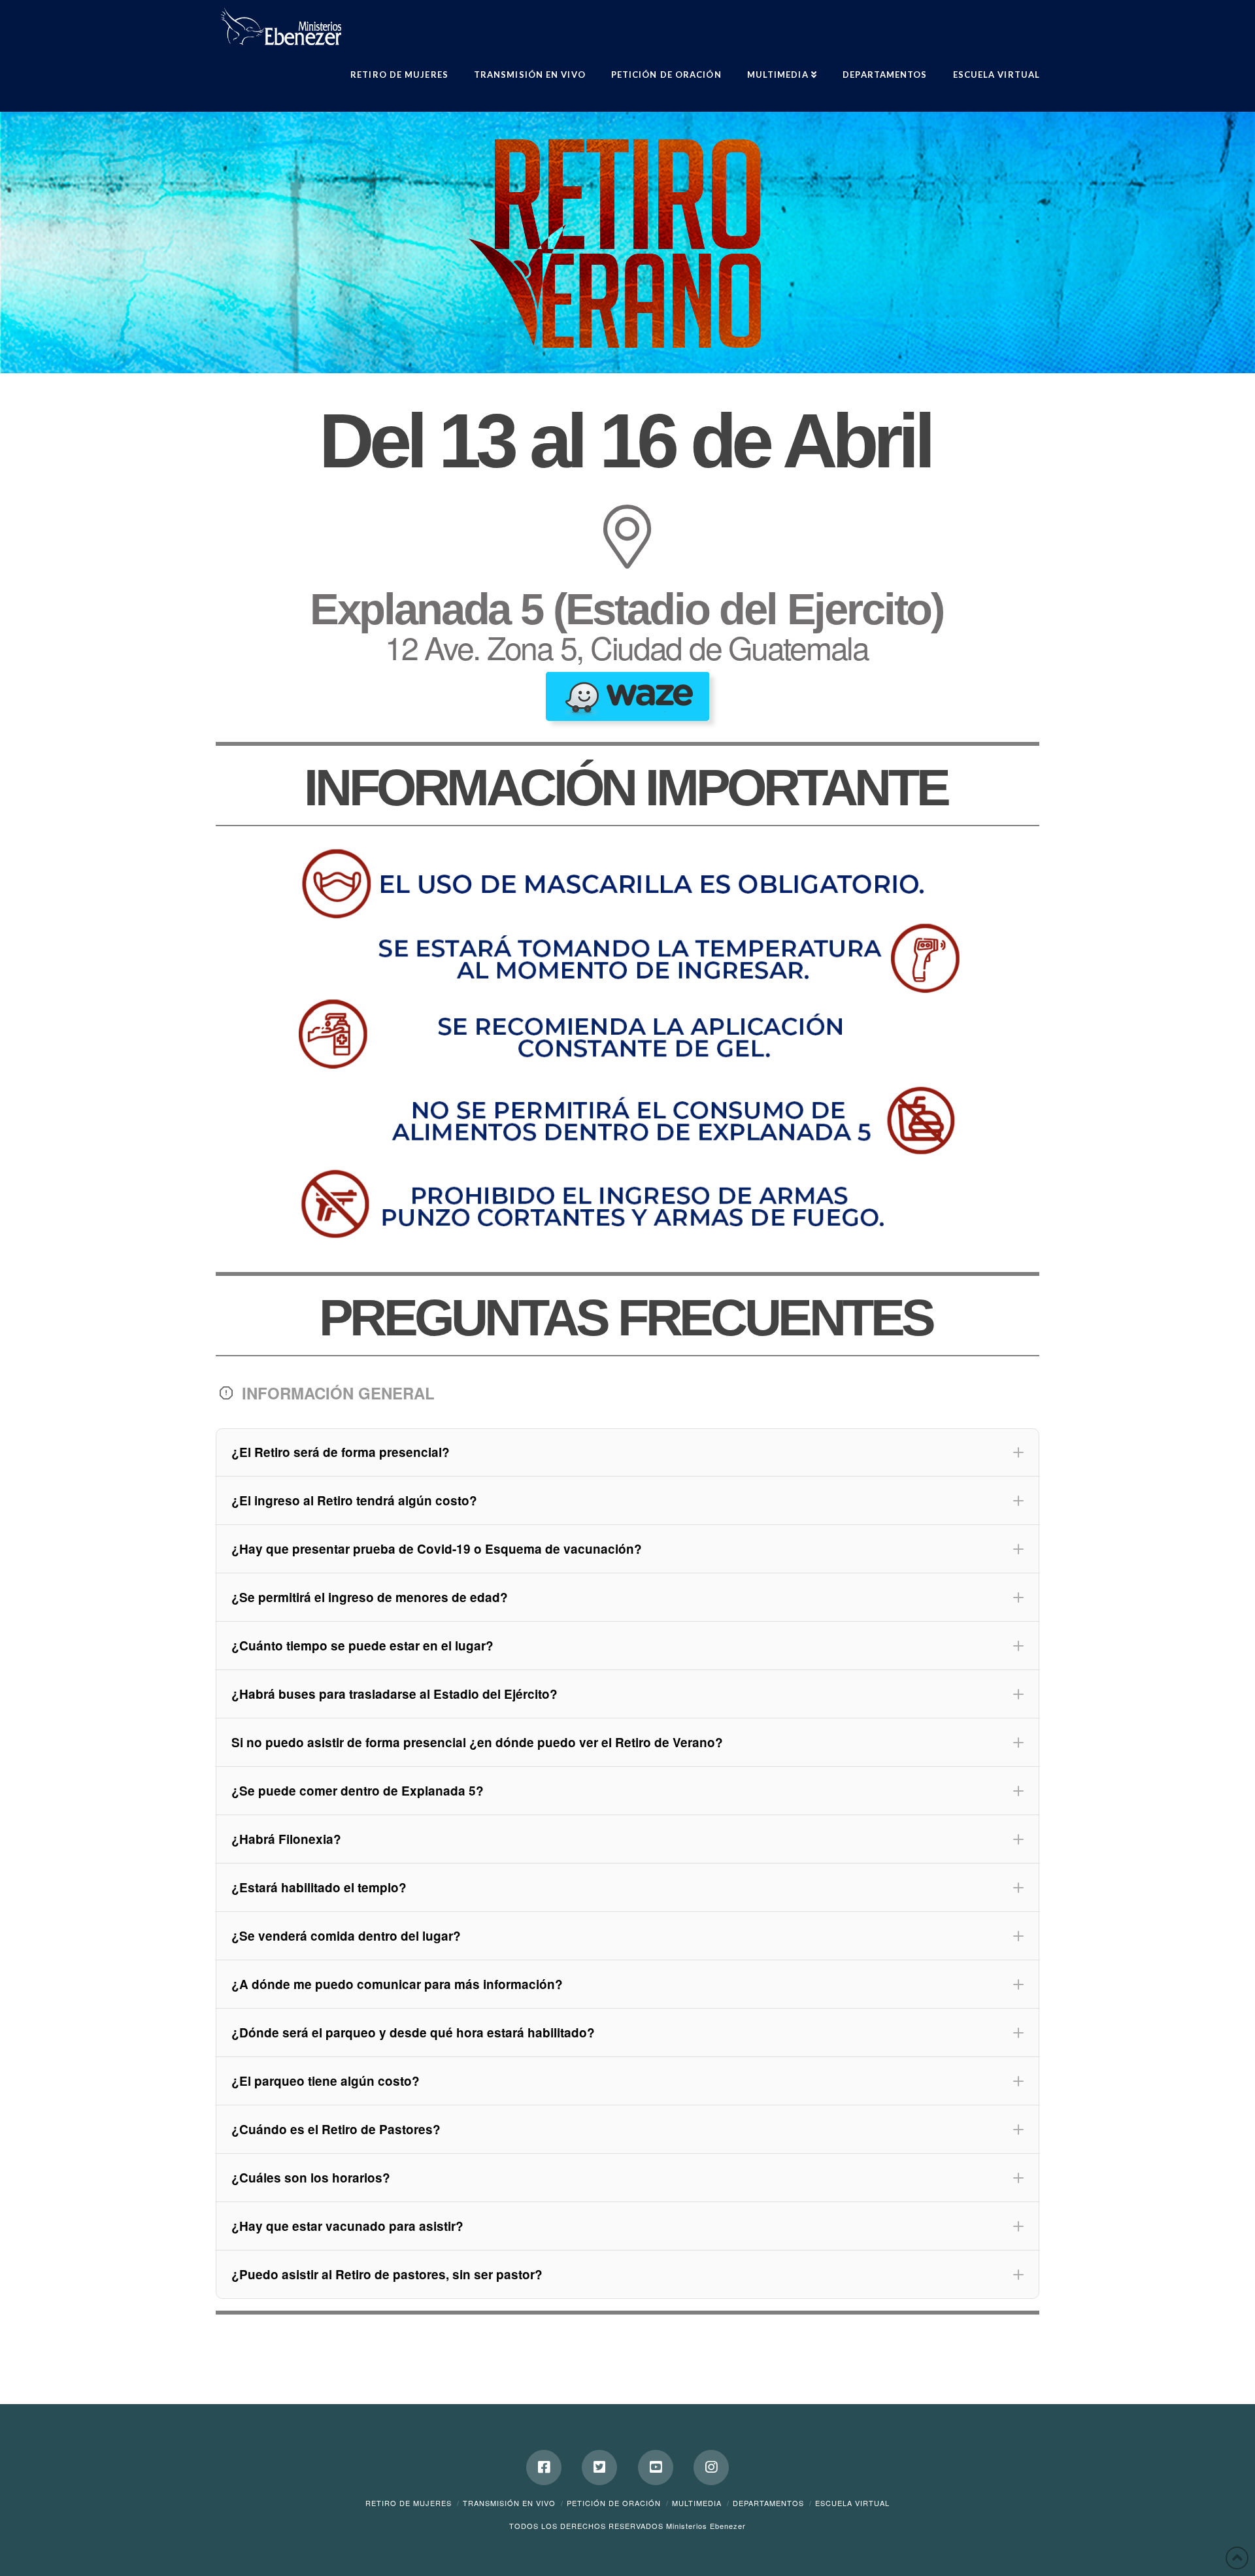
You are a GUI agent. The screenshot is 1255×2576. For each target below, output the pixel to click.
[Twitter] (599, 2467)
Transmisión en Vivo (509, 2503)
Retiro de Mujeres (409, 2503)
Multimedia (697, 2503)
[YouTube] (656, 2467)
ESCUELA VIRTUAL (852, 2503)
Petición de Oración (614, 2503)
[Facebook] (544, 2467)
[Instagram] (711, 2467)
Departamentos (768, 2503)
